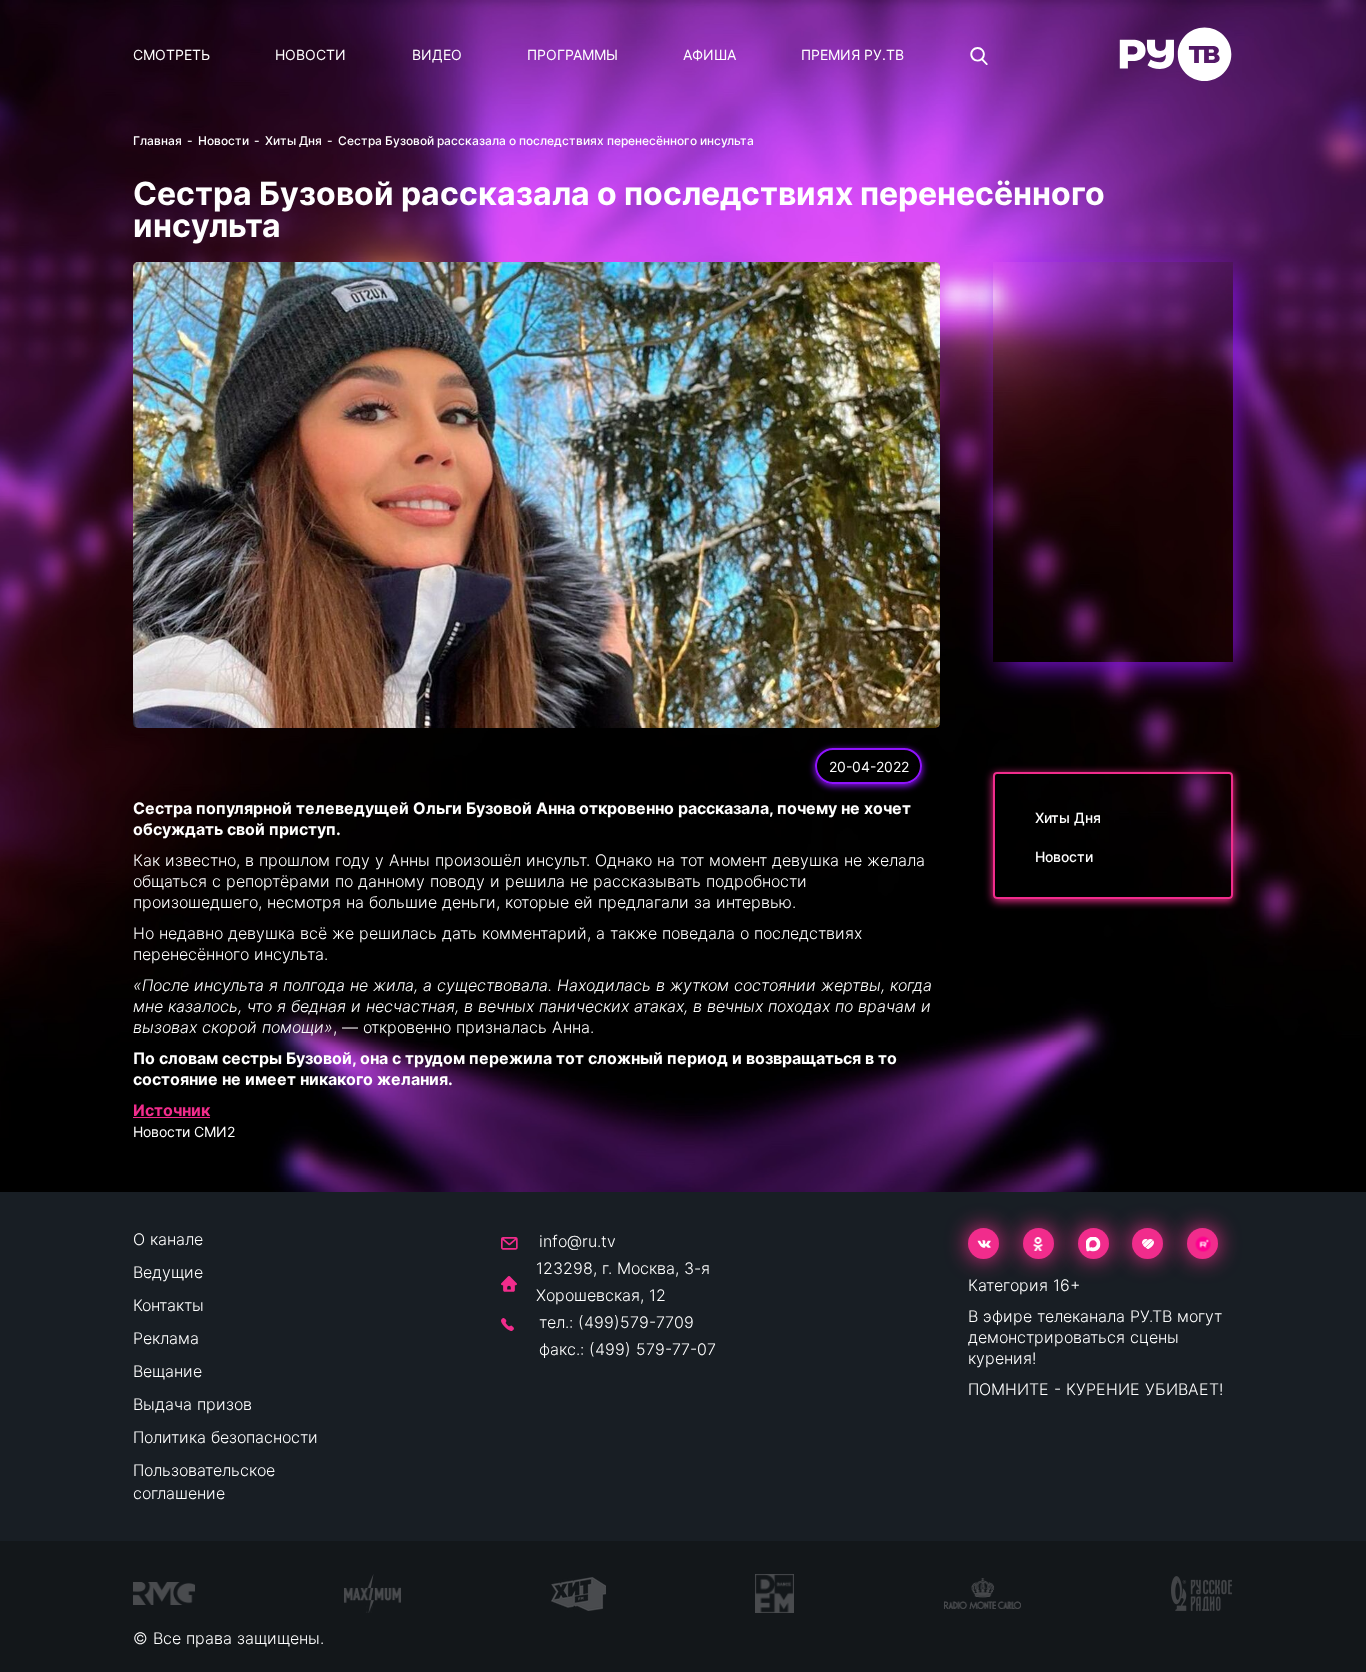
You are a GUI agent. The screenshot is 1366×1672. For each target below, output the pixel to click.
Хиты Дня (293, 140)
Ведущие (168, 1272)
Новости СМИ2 (184, 1131)
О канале (168, 1239)
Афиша (709, 54)
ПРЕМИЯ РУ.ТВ (852, 54)
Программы (572, 54)
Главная (157, 140)
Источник (171, 1110)
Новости (310, 54)
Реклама (166, 1338)
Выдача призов (192, 1404)
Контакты (168, 1305)
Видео (437, 54)
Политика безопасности (225, 1437)
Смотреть (171, 54)
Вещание (167, 1371)
